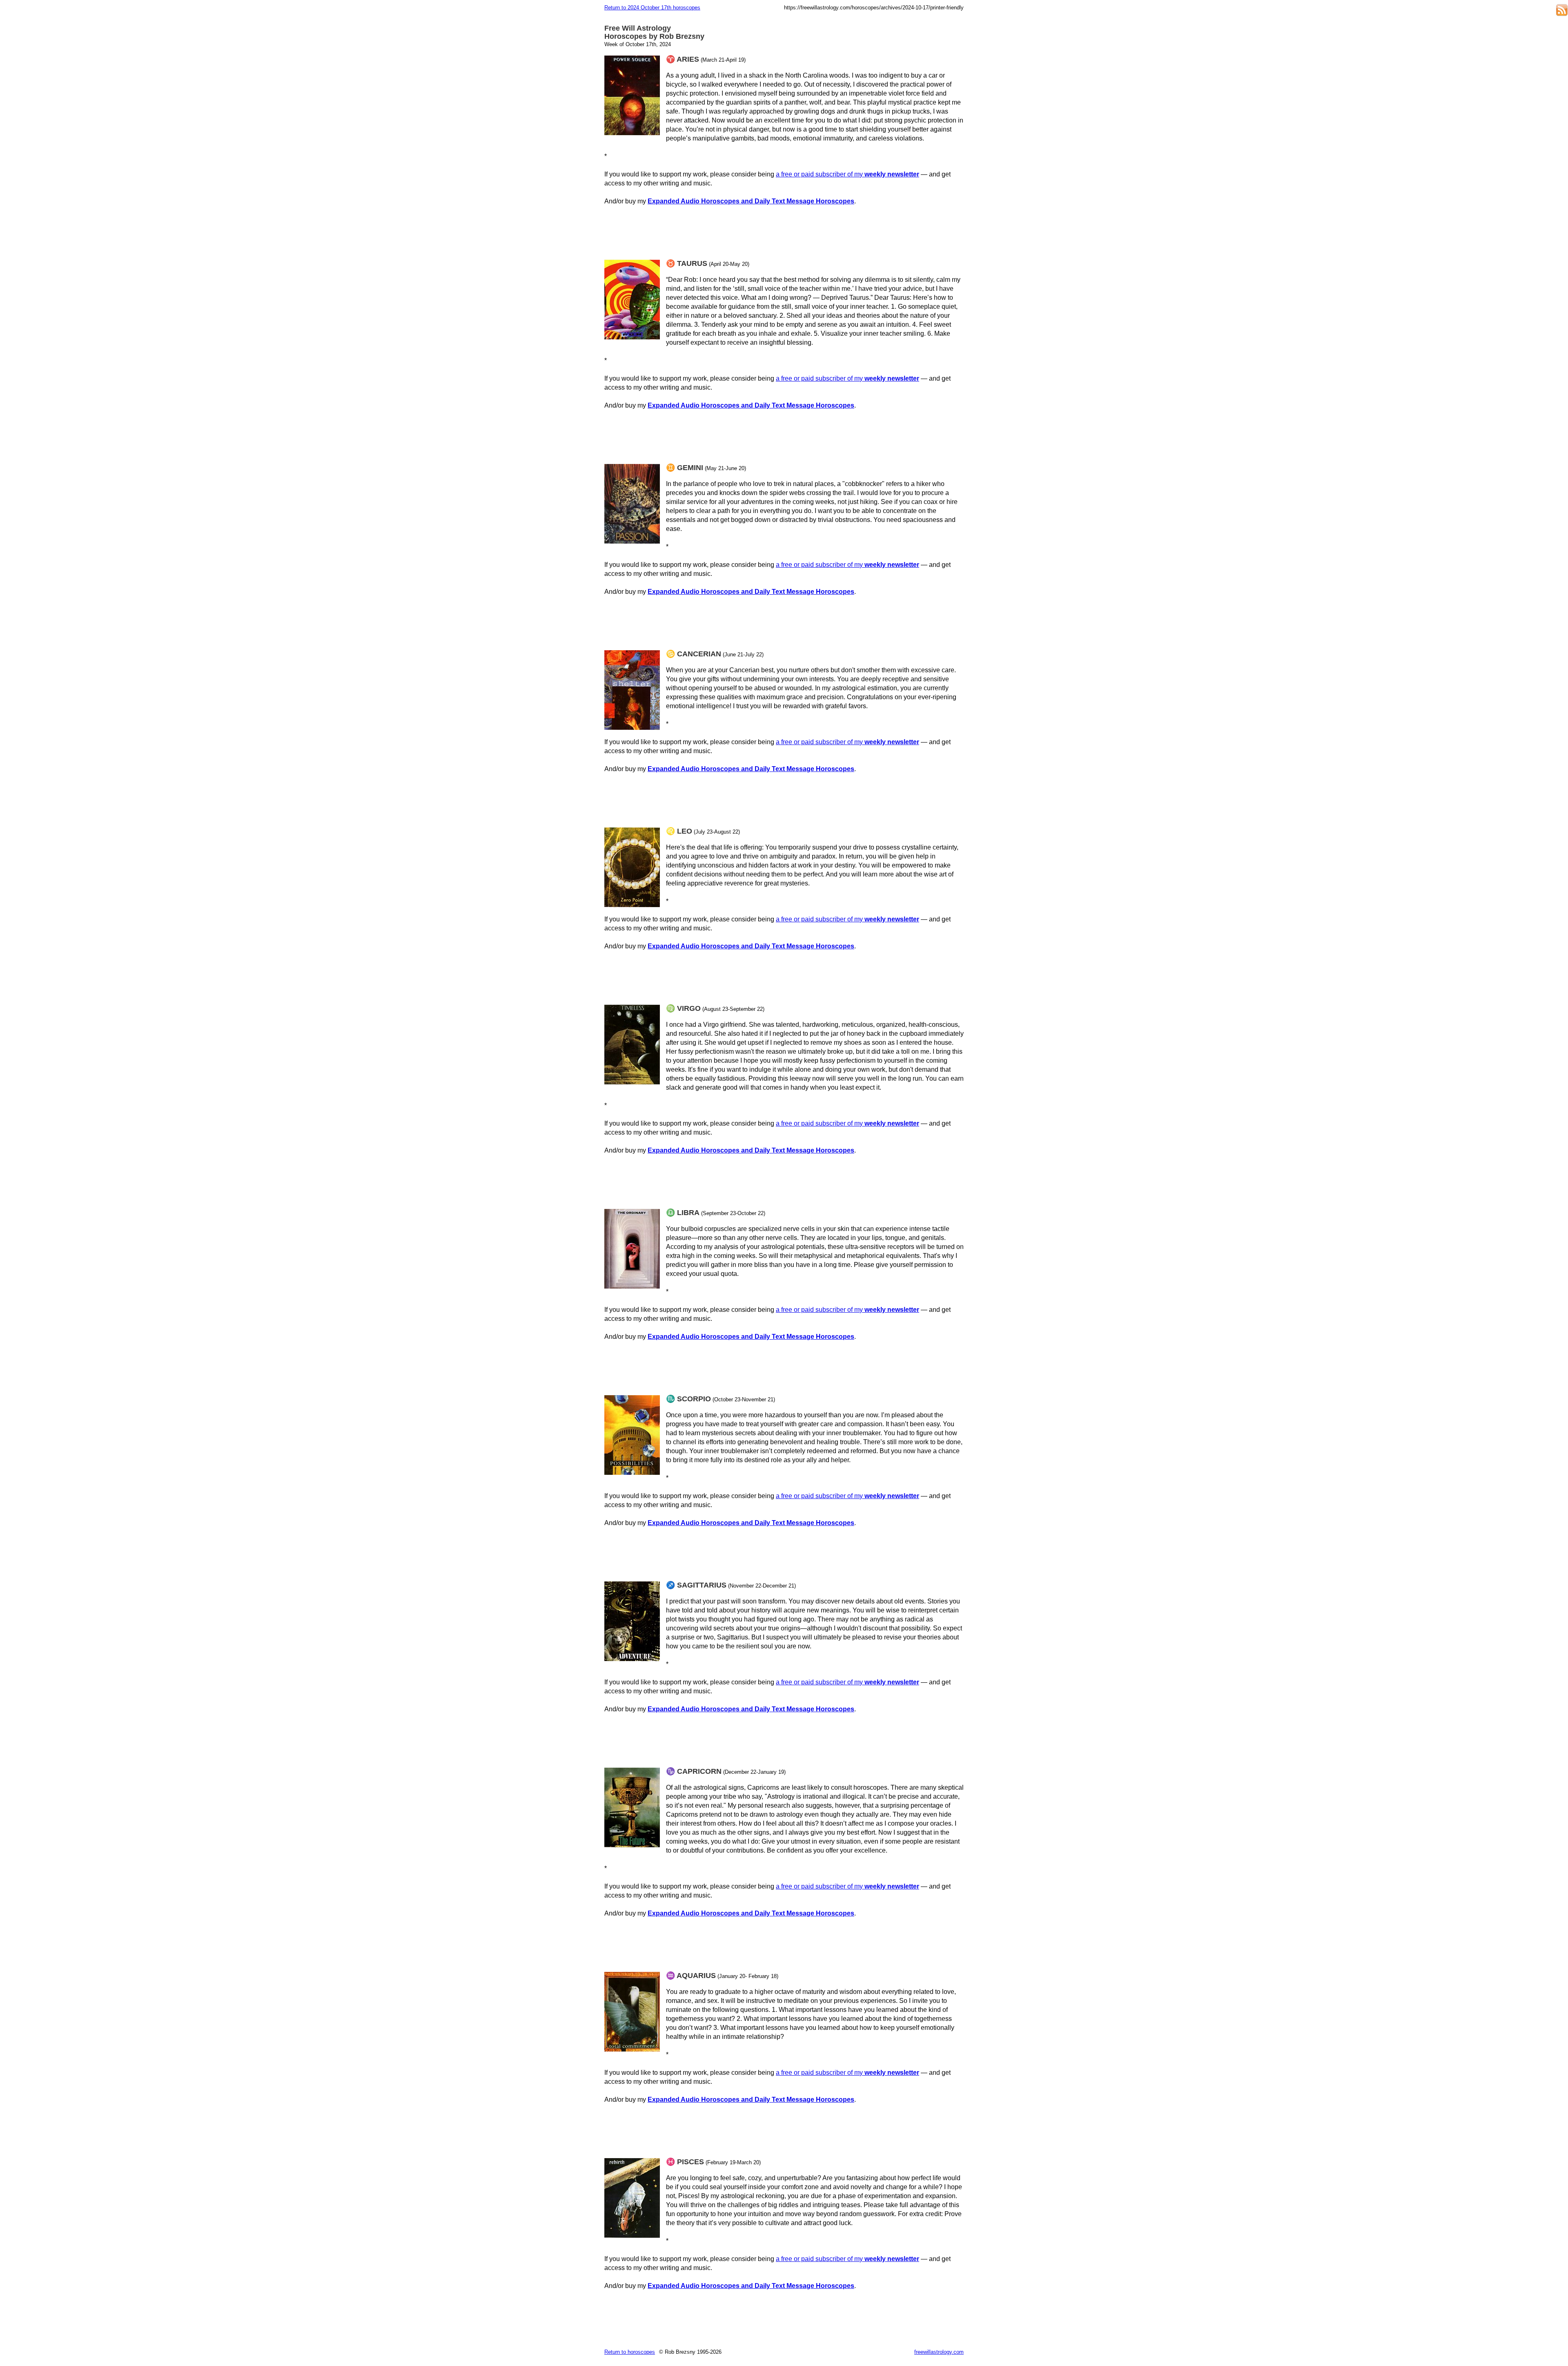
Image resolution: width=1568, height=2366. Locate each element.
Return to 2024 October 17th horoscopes (652, 8)
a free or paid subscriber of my (847, 174)
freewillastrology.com (939, 2352)
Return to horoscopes (630, 2352)
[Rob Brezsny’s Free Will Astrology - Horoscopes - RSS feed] (1562, 11)
